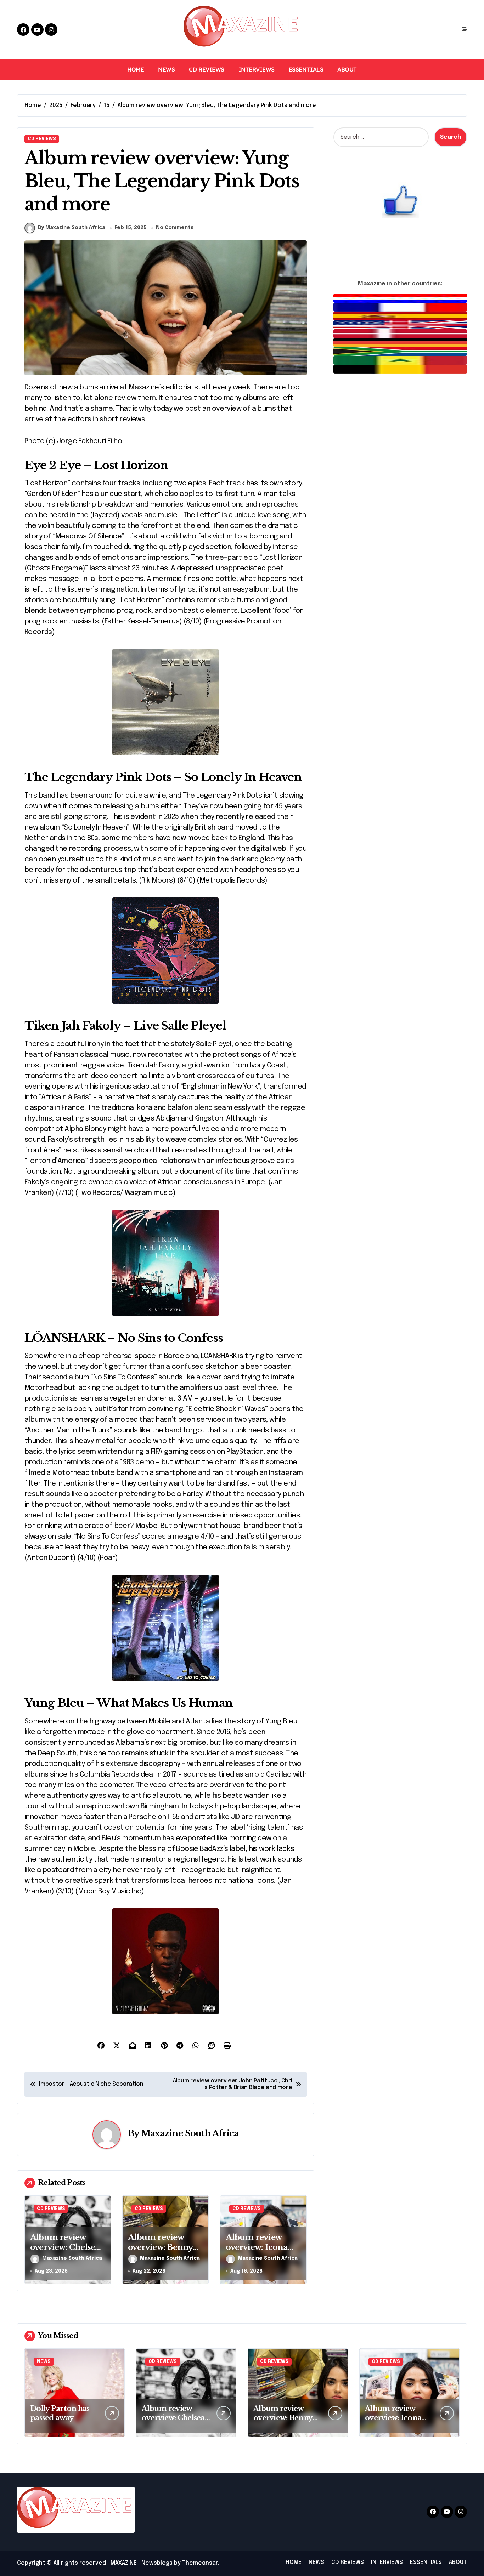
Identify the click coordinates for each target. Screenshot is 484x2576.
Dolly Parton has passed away (60, 2413)
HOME (136, 69)
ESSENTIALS (306, 69)
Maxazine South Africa (190, 2133)
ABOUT (347, 69)
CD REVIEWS (206, 69)
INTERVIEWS (257, 69)
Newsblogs (157, 2563)
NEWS (166, 69)
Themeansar (200, 2563)
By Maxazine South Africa (72, 228)
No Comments (175, 228)
